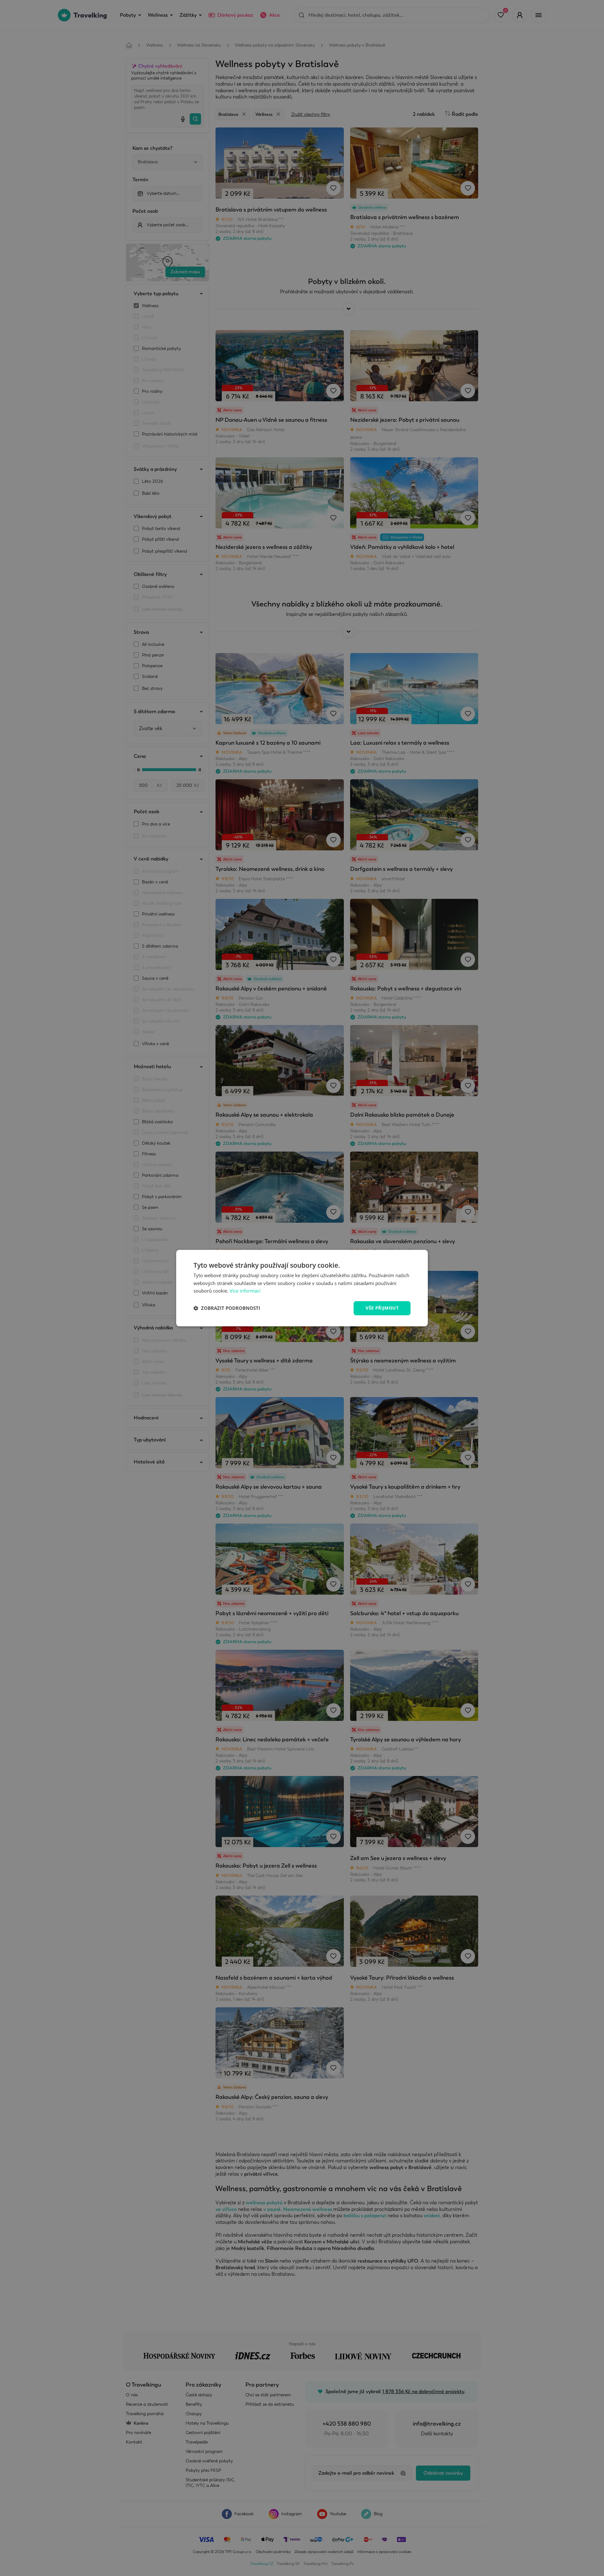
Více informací (245, 1291)
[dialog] (302, 1288)
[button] (227, 1308)
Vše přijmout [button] (382, 1308)
